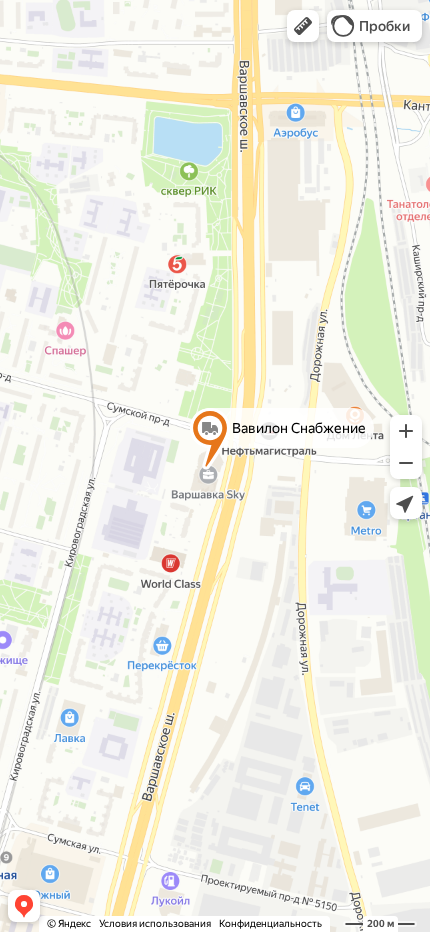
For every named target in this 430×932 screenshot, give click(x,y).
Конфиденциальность (270, 923)
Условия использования (155, 923)
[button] (303, 26)
